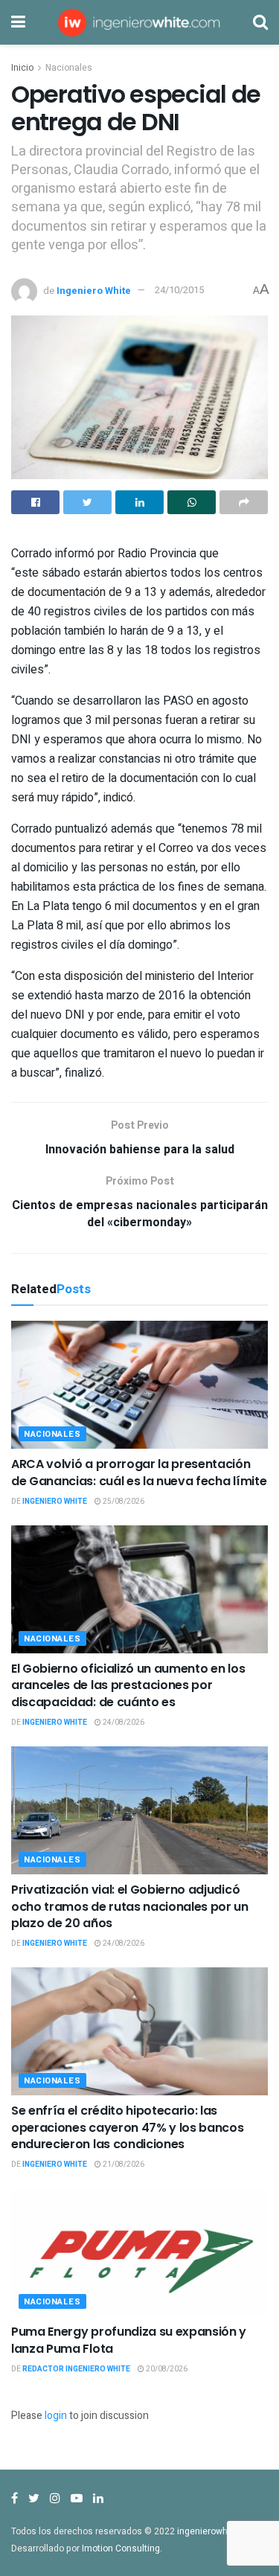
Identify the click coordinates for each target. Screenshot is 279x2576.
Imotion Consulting (121, 2548)
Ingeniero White (94, 290)
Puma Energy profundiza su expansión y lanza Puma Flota (129, 2340)
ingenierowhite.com (218, 2531)
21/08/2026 (123, 2165)
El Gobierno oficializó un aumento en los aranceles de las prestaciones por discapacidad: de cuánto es (128, 1685)
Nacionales (69, 68)
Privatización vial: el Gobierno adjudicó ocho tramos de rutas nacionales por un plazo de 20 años (130, 1906)
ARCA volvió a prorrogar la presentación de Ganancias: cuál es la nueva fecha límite (139, 1472)
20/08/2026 (166, 2369)
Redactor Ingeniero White (76, 2369)
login (56, 2416)
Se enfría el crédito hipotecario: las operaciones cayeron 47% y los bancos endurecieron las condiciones (127, 2127)
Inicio (22, 68)
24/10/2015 (179, 290)
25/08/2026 (123, 1502)
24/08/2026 (123, 1723)
